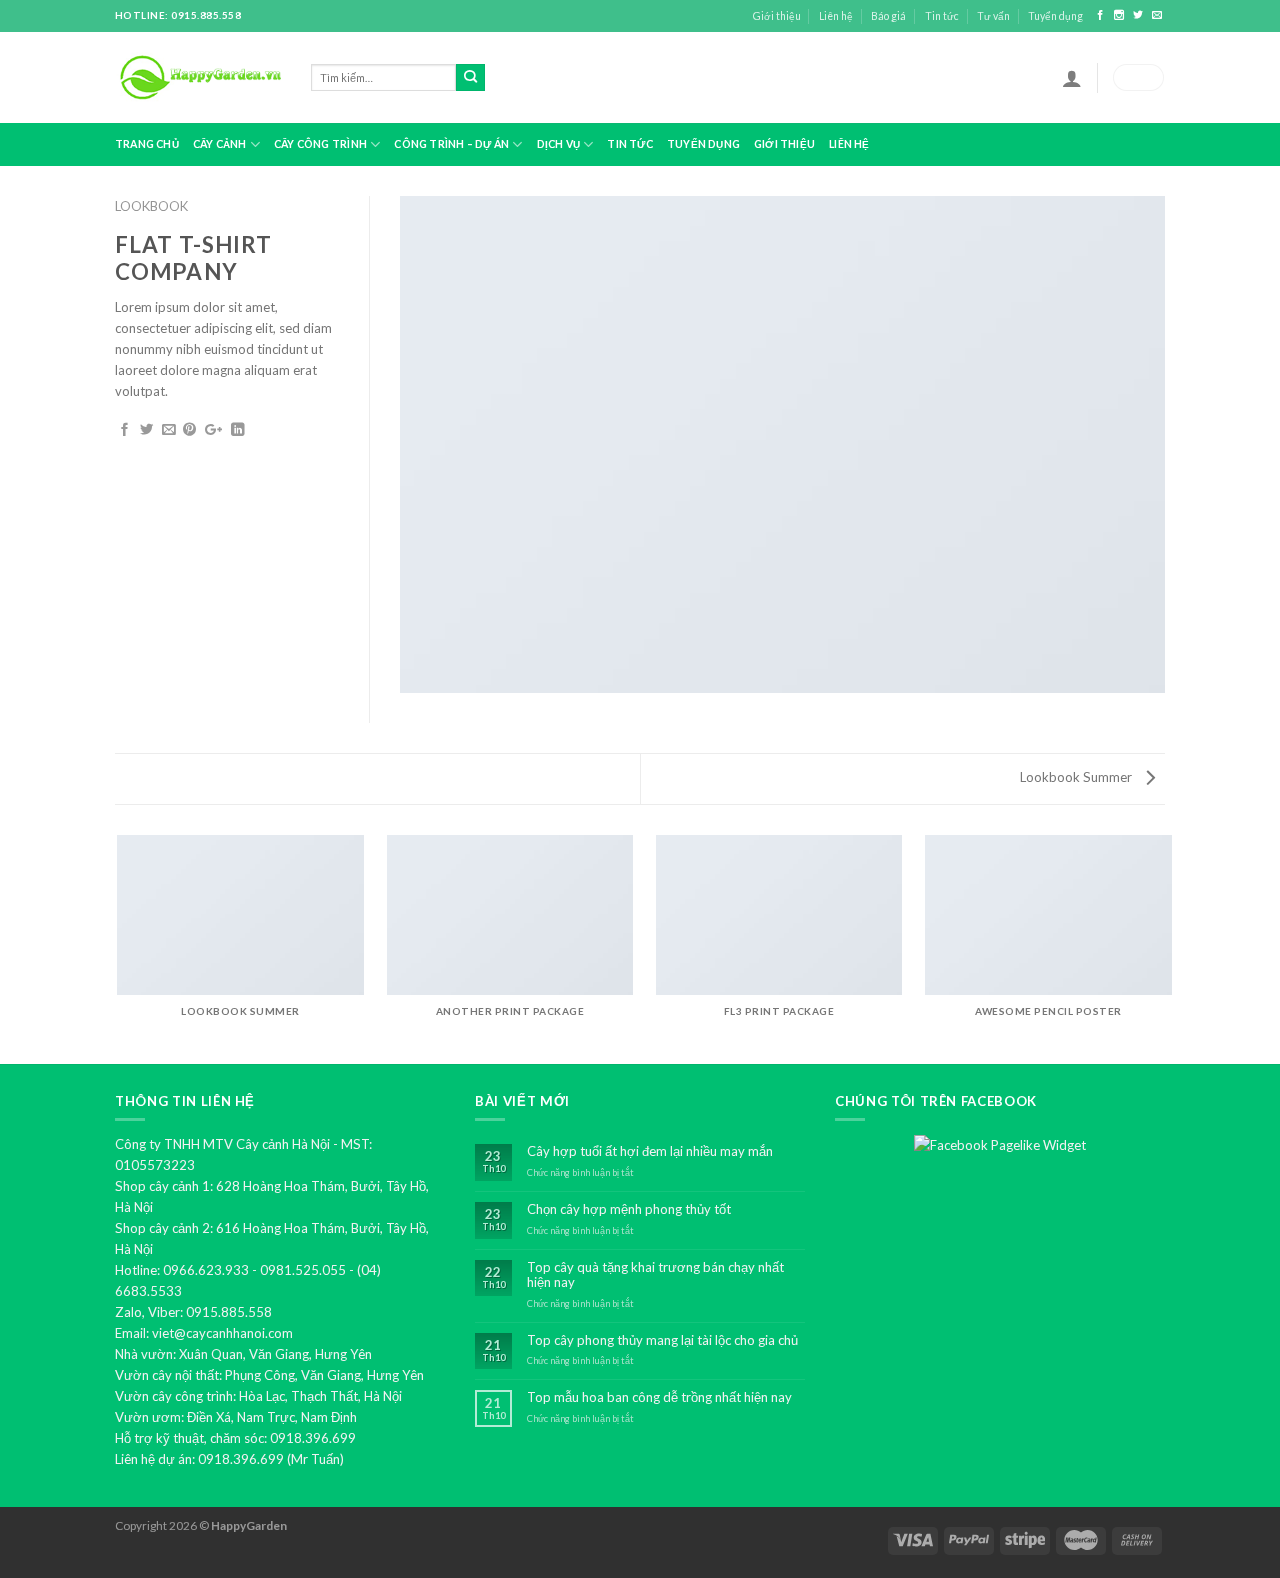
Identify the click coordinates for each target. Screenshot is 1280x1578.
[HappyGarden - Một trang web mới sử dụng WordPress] (198, 77)
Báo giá (888, 16)
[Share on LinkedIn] (237, 430)
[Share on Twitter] (146, 430)
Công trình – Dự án (451, 144)
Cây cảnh (220, 144)
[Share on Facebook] (124, 430)
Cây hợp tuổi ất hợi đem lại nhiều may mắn (650, 1151)
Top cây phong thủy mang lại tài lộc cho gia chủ (662, 1340)
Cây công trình (320, 144)
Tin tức (942, 16)
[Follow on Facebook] (1101, 15)
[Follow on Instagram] (1120, 15)
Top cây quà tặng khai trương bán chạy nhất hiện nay (655, 1275)
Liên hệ (836, 16)
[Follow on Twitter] (1139, 15)
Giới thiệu (777, 16)
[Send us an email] (1157, 15)
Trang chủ (147, 144)
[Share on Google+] (213, 430)
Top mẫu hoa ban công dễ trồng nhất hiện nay (659, 1397)
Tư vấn (993, 16)
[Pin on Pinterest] (189, 430)
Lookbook (151, 206)
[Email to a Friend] (168, 430)
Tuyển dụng (1055, 16)
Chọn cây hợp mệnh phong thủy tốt (629, 1209)
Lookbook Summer (1077, 777)
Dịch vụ (558, 144)
